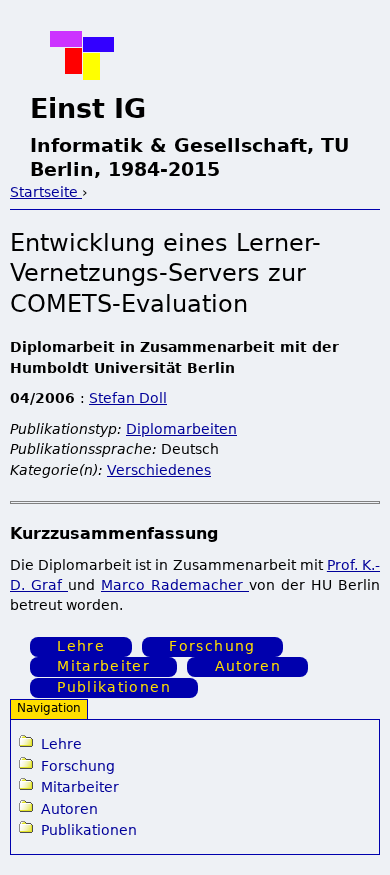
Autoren (248, 667)
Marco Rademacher (175, 585)
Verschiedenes (159, 470)
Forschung (212, 646)
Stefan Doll (128, 398)
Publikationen (114, 687)
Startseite (46, 192)
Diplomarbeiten (181, 429)
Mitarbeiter (103, 667)
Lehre (81, 646)
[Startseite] (82, 55)
